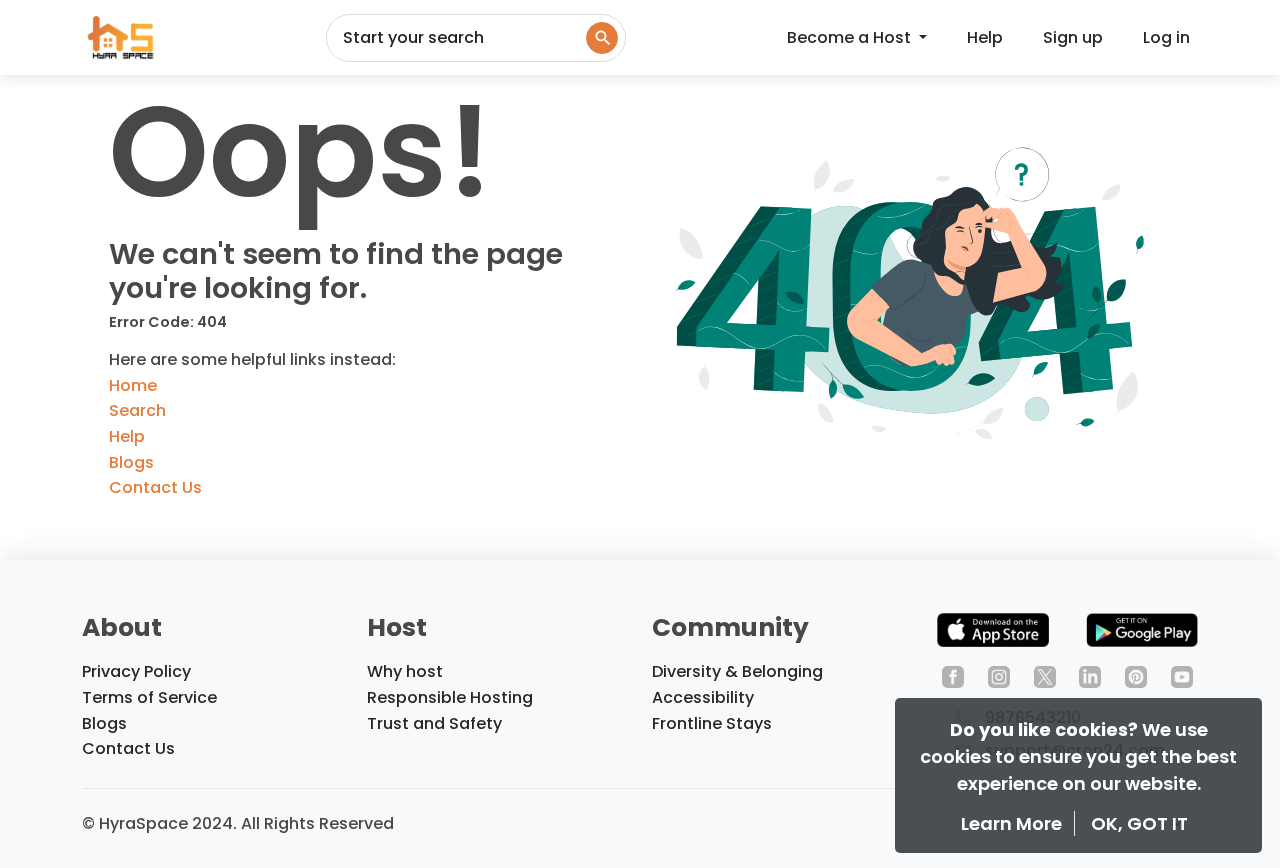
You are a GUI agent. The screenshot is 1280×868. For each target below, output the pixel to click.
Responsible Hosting (450, 697)
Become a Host (851, 37)
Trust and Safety (434, 723)
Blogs (131, 462)
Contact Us (155, 487)
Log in (1166, 37)
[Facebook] (953, 675)
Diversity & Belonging (737, 671)
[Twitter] (1045, 675)
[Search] (602, 38)
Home (133, 385)
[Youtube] (1182, 675)
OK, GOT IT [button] (1139, 823)
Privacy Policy (136, 671)
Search (137, 410)
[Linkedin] (1090, 675)
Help (985, 37)
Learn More (1013, 823)
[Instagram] (999, 675)
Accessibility (703, 697)
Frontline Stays (712, 723)
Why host (405, 671)
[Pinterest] (1136, 675)
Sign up (1073, 37)
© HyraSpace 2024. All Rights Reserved (238, 823)
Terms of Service (149, 697)
